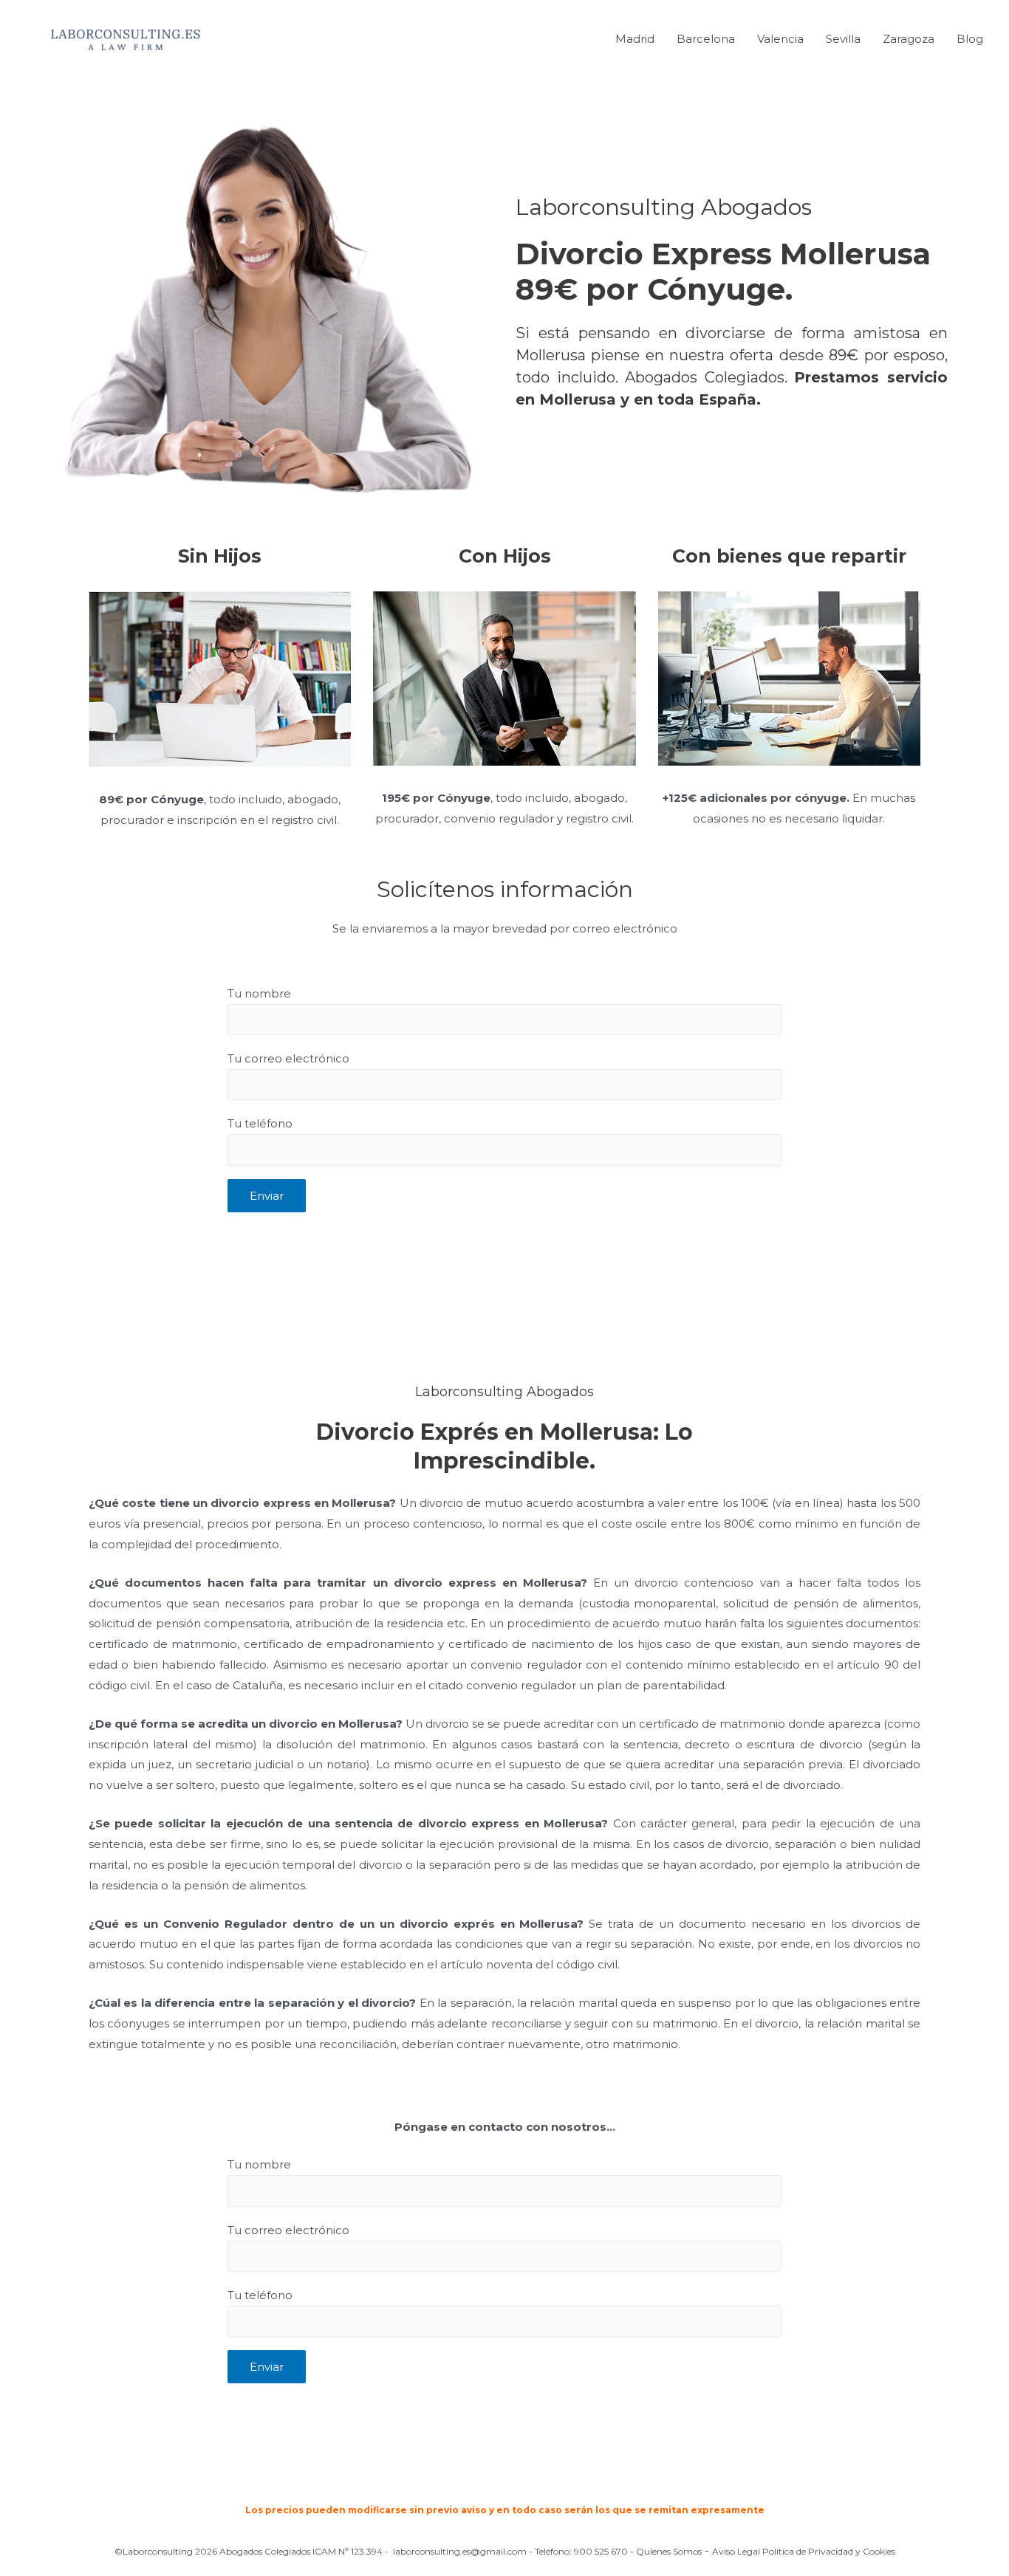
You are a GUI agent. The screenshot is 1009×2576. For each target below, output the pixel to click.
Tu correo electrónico (288, 1058)
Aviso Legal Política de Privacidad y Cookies (804, 2551)
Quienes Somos (669, 2551)
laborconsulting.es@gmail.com (460, 2551)
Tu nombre (259, 993)
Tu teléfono (260, 1123)
